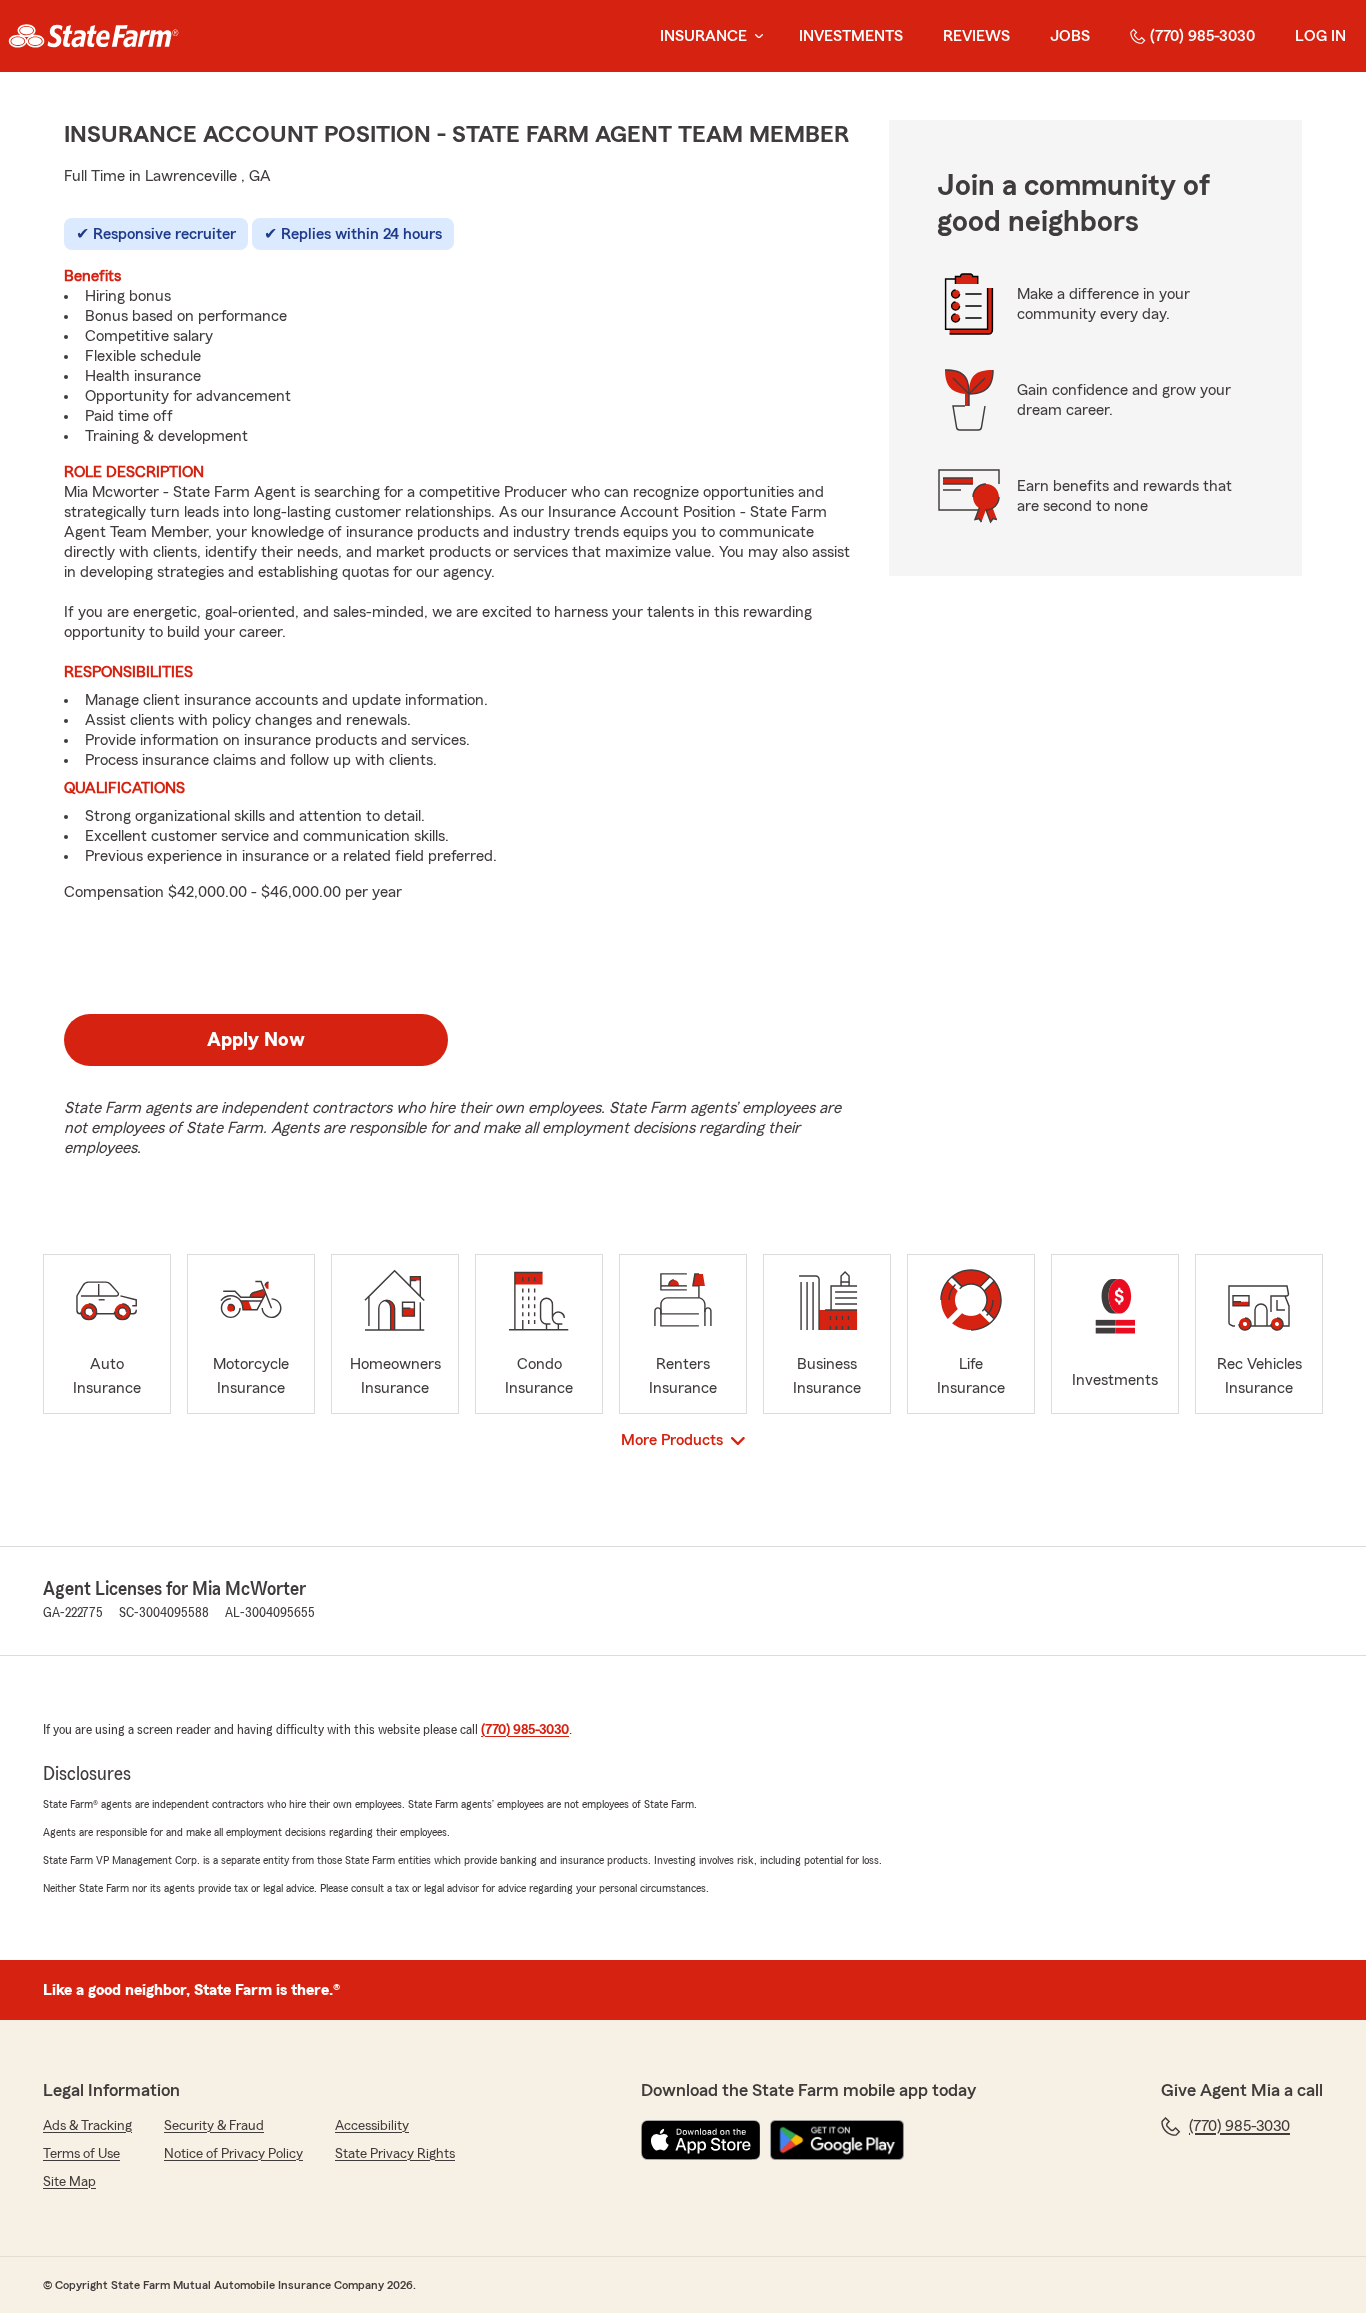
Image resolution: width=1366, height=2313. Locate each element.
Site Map (69, 2182)
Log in (1320, 36)
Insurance (703, 36)
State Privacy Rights (395, 2154)
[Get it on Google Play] (837, 2140)
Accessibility (372, 2126)
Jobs (1070, 36)
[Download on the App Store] (701, 2140)
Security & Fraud (214, 2126)
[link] (93, 36)
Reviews (976, 36)
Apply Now (256, 1040)
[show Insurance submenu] (755, 36)
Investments (851, 36)
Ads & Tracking (87, 2126)
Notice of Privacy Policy (233, 2154)
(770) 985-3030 (1202, 36)
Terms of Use (81, 2154)
